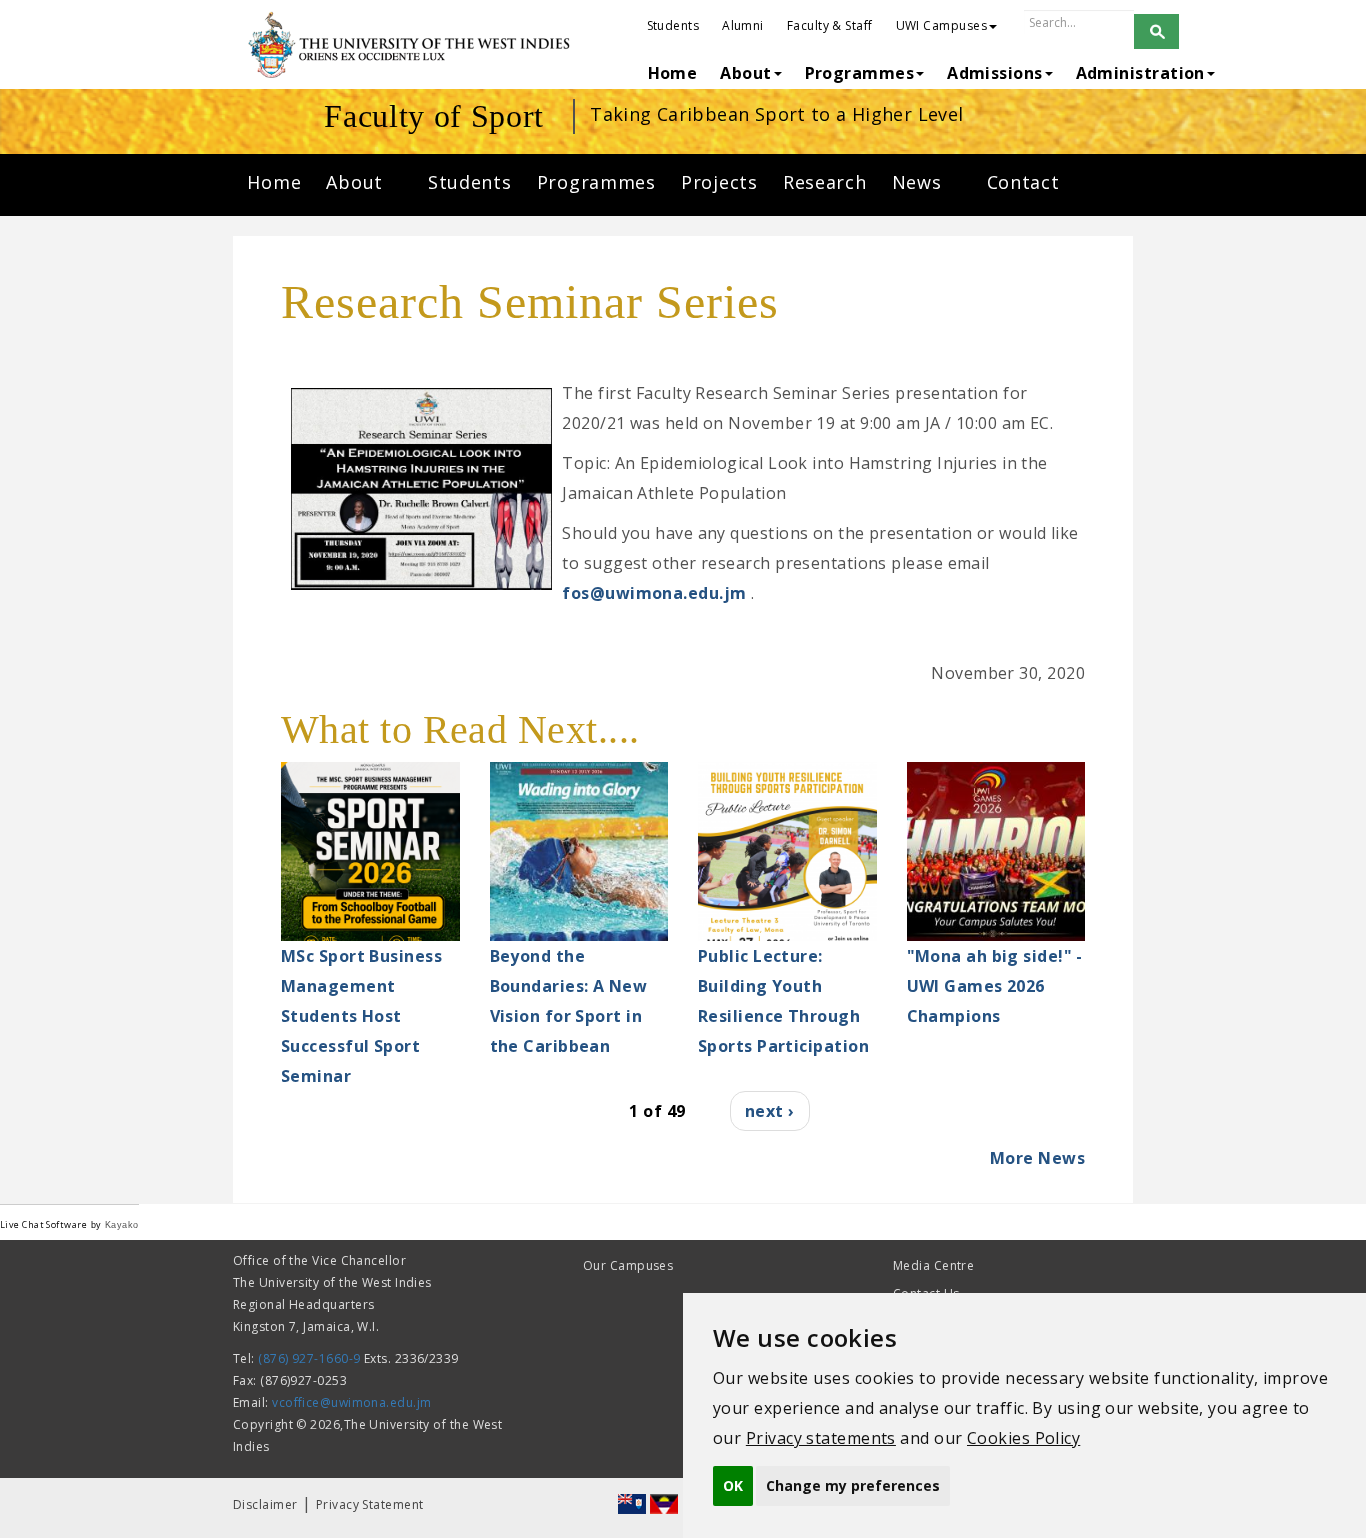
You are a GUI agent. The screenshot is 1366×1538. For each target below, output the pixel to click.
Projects (719, 182)
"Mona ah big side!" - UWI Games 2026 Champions (995, 986)
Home (274, 182)
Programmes (596, 182)
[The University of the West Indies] (412, 45)
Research (825, 182)
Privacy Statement (370, 1504)
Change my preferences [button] (853, 1485)
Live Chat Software (43, 1224)
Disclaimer (265, 1504)
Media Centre (933, 1265)
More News (1037, 1158)
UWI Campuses (941, 25)
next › (770, 1111)
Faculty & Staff (830, 25)
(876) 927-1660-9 (309, 1358)
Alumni (743, 25)
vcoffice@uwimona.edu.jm (351, 1402)
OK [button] (733, 1485)
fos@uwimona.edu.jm (654, 593)
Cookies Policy (1023, 1438)
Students (673, 25)
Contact (1023, 182)
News (920, 182)
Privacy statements (821, 1438)
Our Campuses (628, 1265)
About (357, 182)
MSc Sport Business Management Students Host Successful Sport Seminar (361, 1016)
